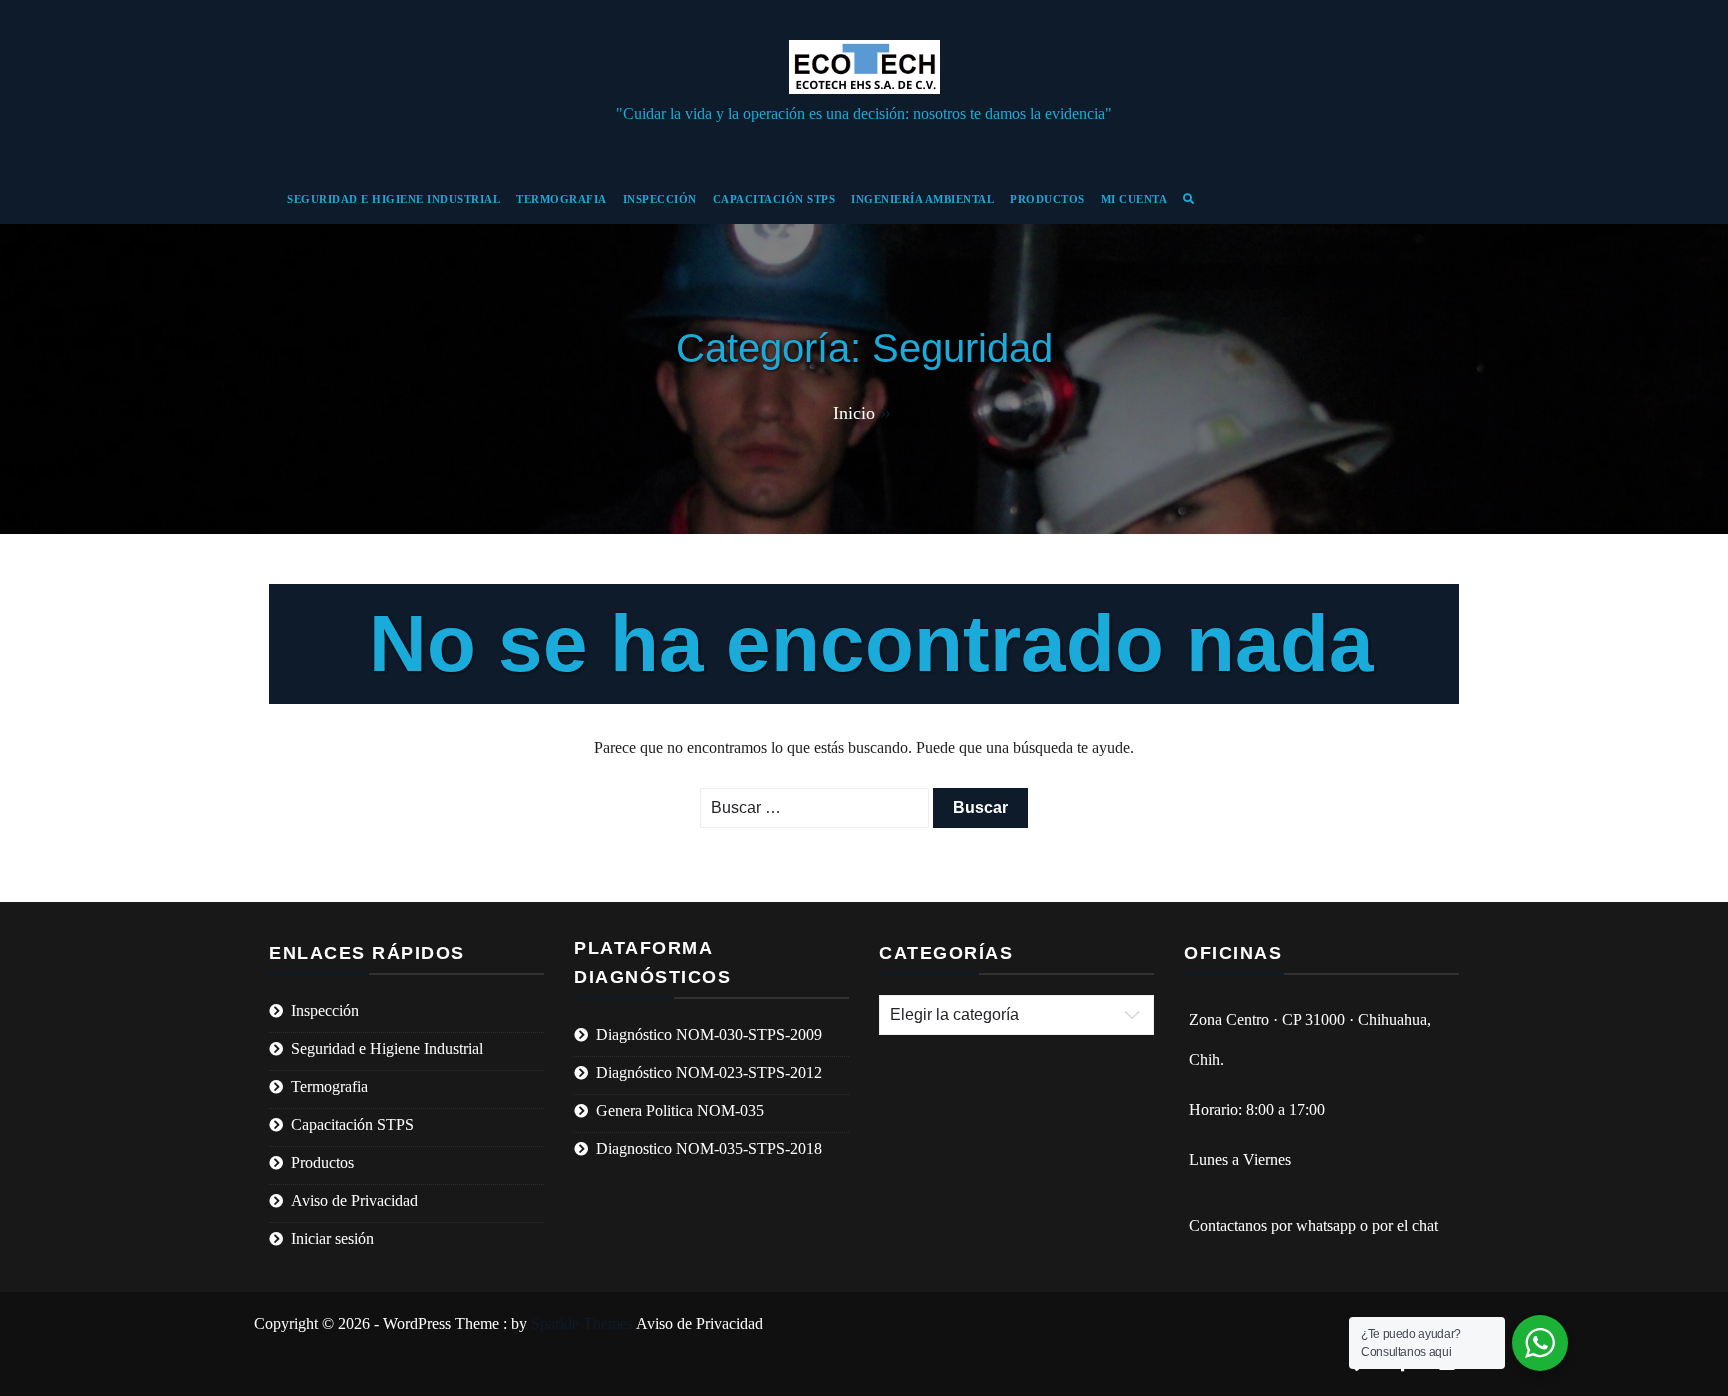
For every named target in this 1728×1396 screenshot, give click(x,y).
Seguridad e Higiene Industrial (393, 199)
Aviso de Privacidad (354, 1200)
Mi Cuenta (1134, 199)
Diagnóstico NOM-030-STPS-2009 (709, 1034)
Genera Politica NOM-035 (680, 1110)
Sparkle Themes (582, 1323)
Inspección (660, 199)
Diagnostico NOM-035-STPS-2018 (709, 1148)
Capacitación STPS (774, 199)
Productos (1047, 199)
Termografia (561, 199)
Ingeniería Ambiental (922, 199)
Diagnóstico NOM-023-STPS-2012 (709, 1072)
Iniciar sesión (332, 1238)
